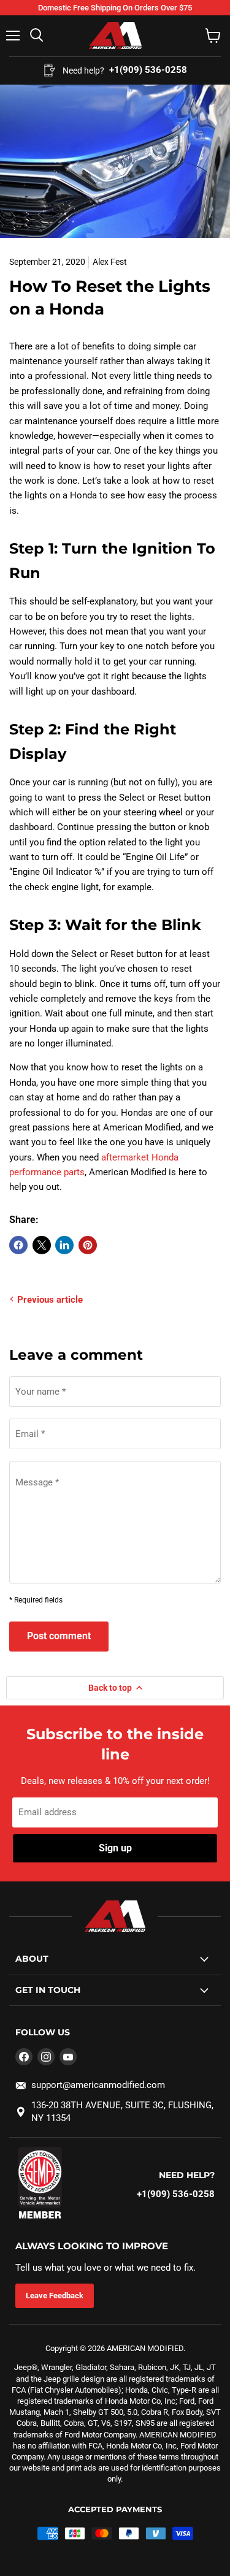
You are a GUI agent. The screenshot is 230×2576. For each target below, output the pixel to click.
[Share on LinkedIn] (64, 1245)
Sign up (115, 1848)
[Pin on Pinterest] (88, 1245)
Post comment (59, 1636)
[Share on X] (42, 1245)
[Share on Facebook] (18, 1245)
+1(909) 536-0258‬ (176, 2194)
